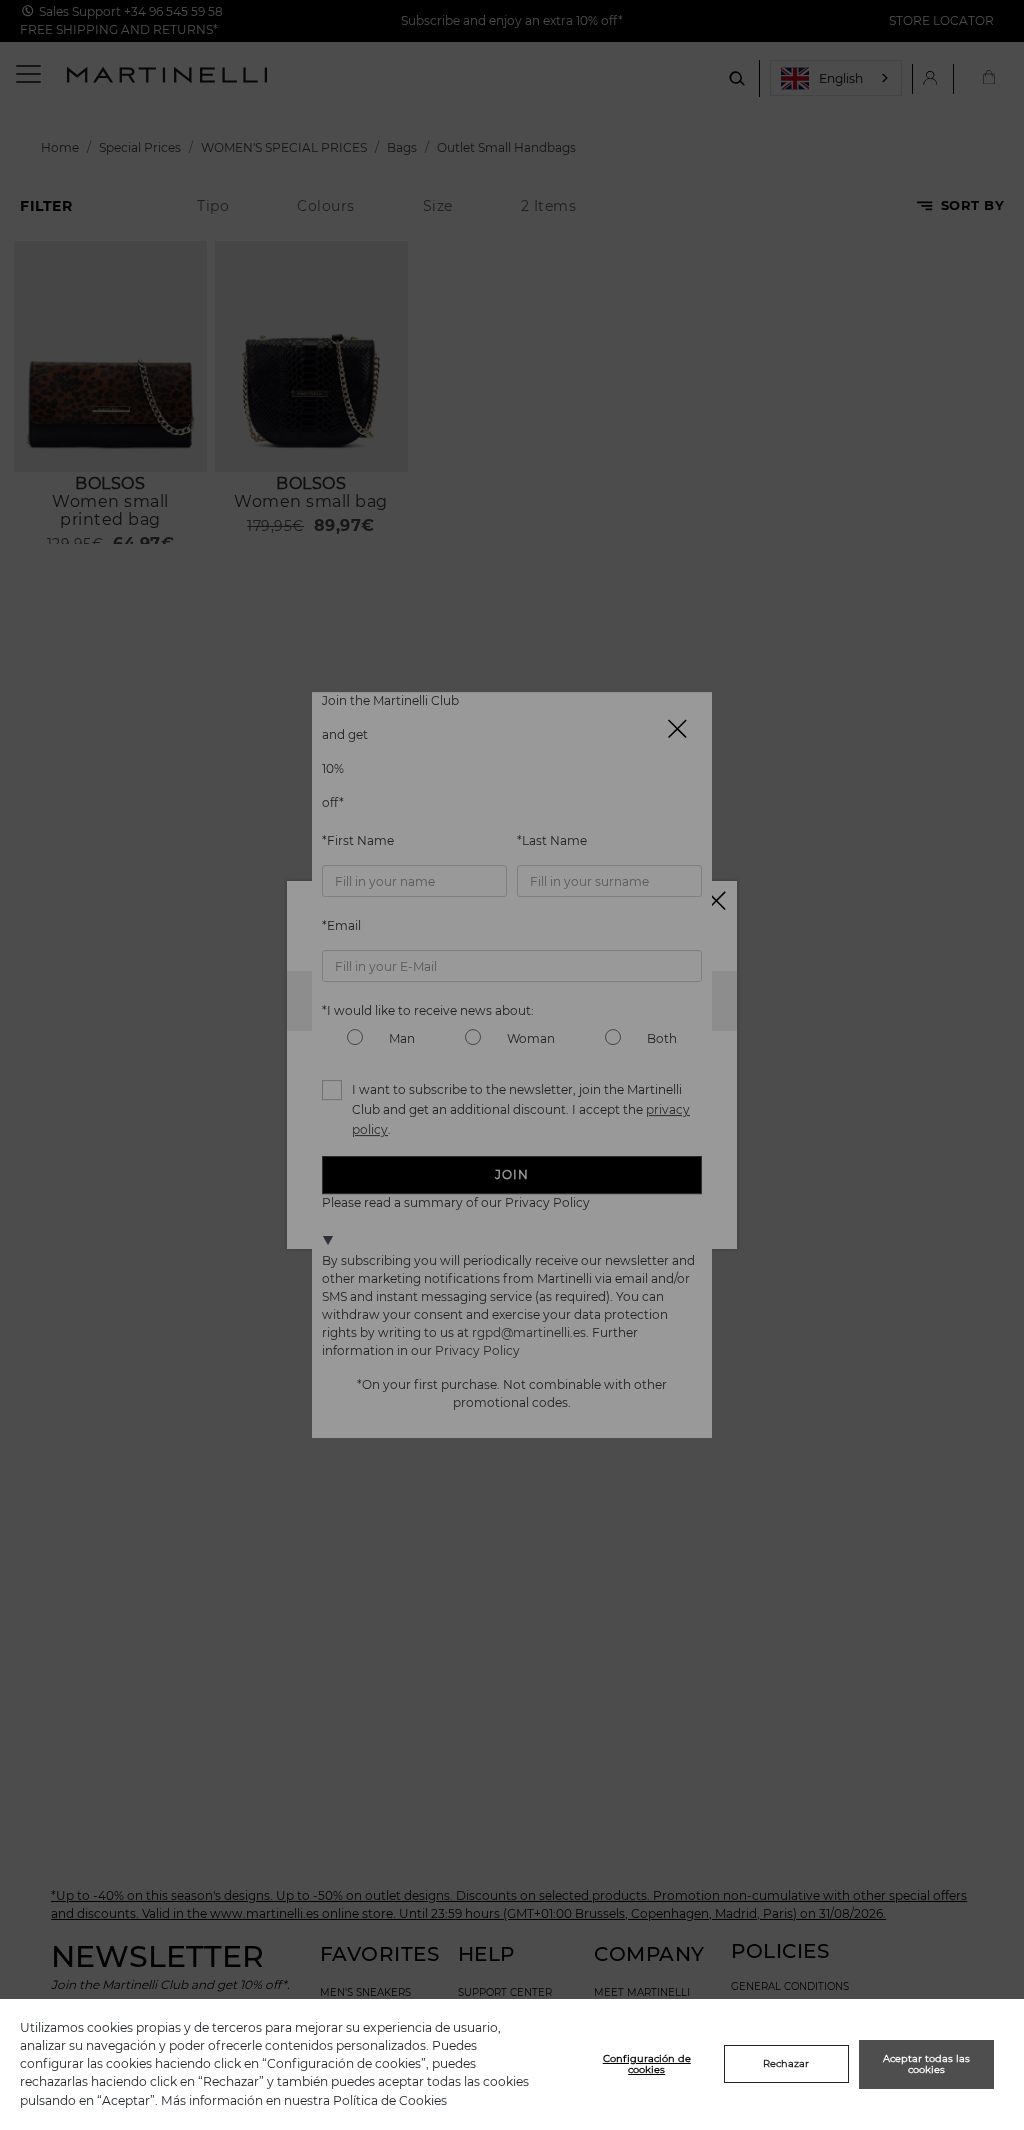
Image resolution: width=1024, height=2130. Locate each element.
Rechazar (786, 2063)
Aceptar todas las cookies (926, 2064)
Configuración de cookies (647, 2064)
